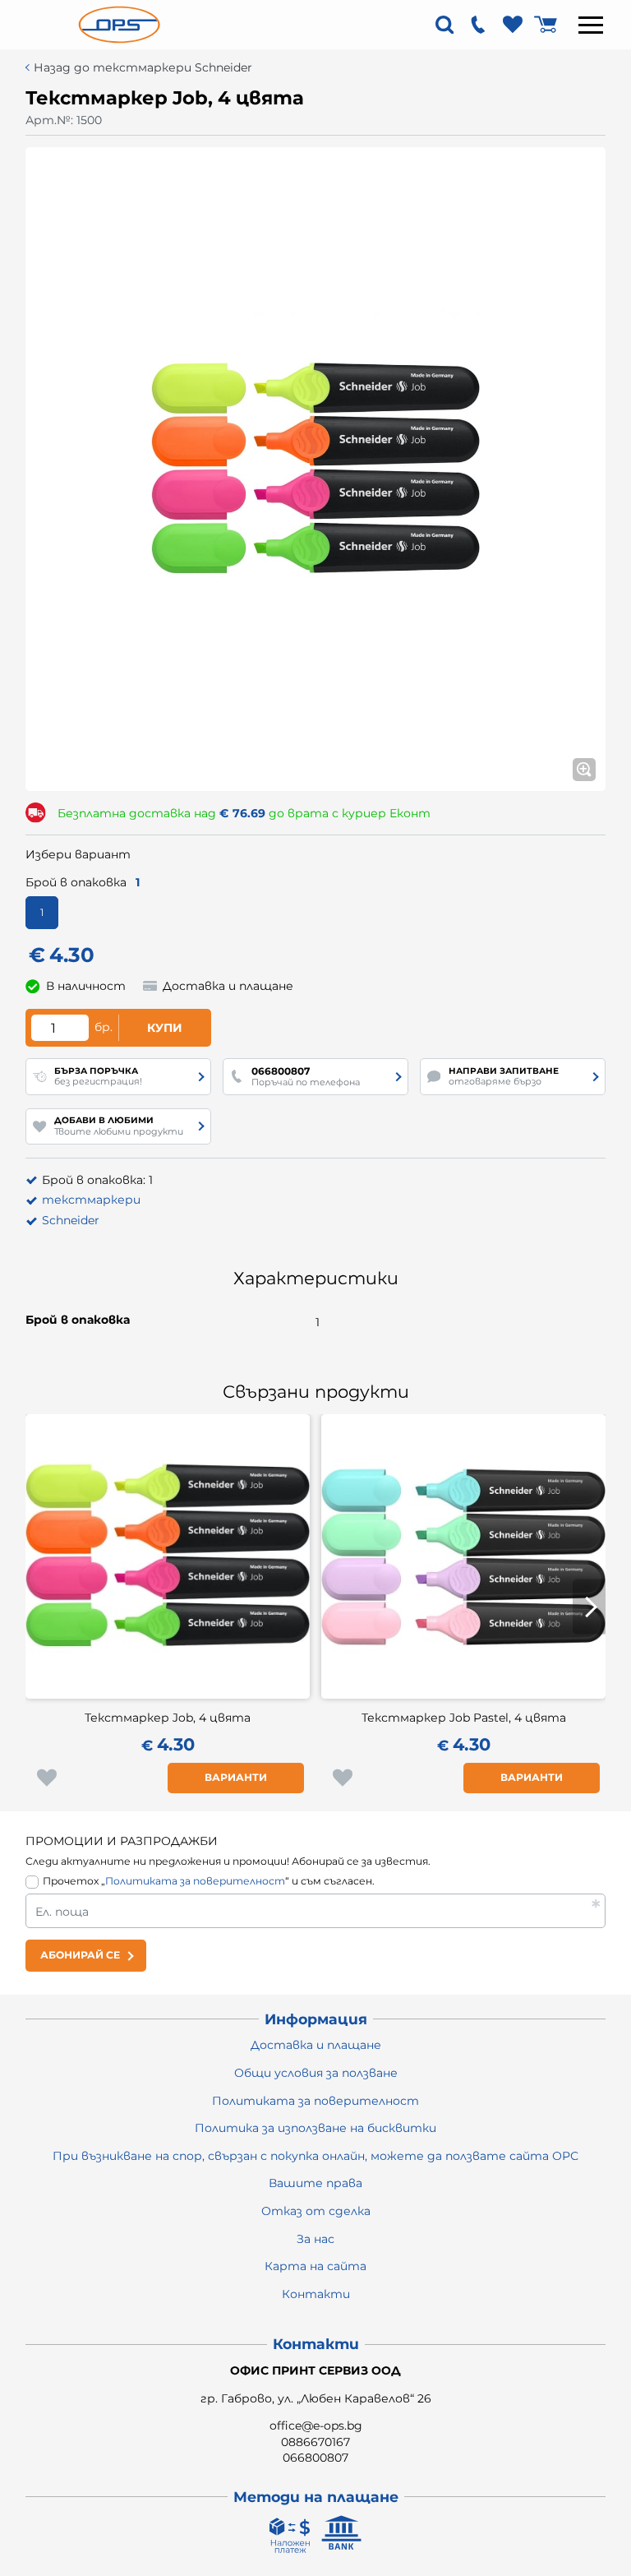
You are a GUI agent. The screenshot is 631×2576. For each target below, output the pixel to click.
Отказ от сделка (316, 2211)
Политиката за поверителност (195, 1881)
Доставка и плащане (316, 2045)
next (589, 1607)
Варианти (236, 1777)
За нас (315, 2239)
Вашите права (315, 2183)
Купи (165, 1028)
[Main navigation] (591, 25)
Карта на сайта (315, 2266)
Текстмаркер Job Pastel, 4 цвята (464, 1718)
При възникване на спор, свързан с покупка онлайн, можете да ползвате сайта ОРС (315, 2156)
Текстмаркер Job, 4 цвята (168, 1718)
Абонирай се (80, 1955)
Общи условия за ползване (316, 2073)
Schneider (71, 1220)
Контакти (316, 2294)
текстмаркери (91, 1200)
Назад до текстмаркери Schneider (143, 68)
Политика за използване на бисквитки (315, 2128)
